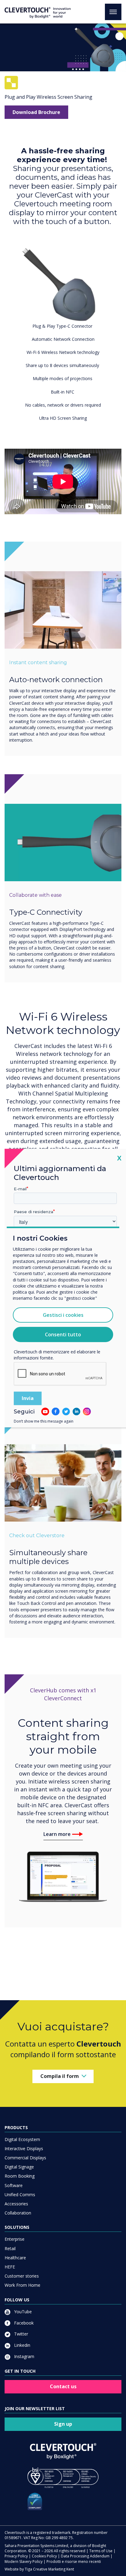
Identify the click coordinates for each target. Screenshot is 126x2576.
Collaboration (18, 2213)
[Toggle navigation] (113, 12)
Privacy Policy (16, 2556)
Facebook (23, 2323)
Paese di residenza (33, 1212)
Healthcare (15, 2258)
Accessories (16, 2204)
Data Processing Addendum (85, 2556)
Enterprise (15, 2239)
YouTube (22, 2312)
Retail (10, 2248)
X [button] (119, 1158)
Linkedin (22, 2345)
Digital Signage (19, 2167)
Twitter (20, 2334)
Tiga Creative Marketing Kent (49, 2569)
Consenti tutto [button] (63, 1334)
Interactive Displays (24, 2148)
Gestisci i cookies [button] (63, 1315)
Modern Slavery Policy (24, 2562)
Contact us (63, 2386)
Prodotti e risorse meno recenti (74, 2562)
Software (14, 2185)
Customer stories (22, 2276)
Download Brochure (36, 112)
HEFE (10, 2267)
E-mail (20, 1188)
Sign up (63, 2424)
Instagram (24, 2356)
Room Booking (20, 2176)
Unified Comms (20, 2195)
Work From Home (22, 2285)
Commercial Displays (25, 2158)
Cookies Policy (44, 2556)
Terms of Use (101, 2551)
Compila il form (60, 2076)
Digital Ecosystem (22, 2139)
